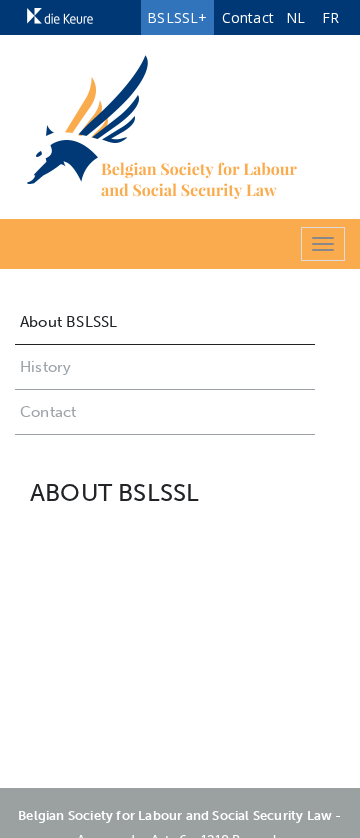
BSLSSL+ (177, 17)
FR (330, 17)
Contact (248, 17)
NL (295, 17)
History (45, 367)
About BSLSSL (68, 322)
